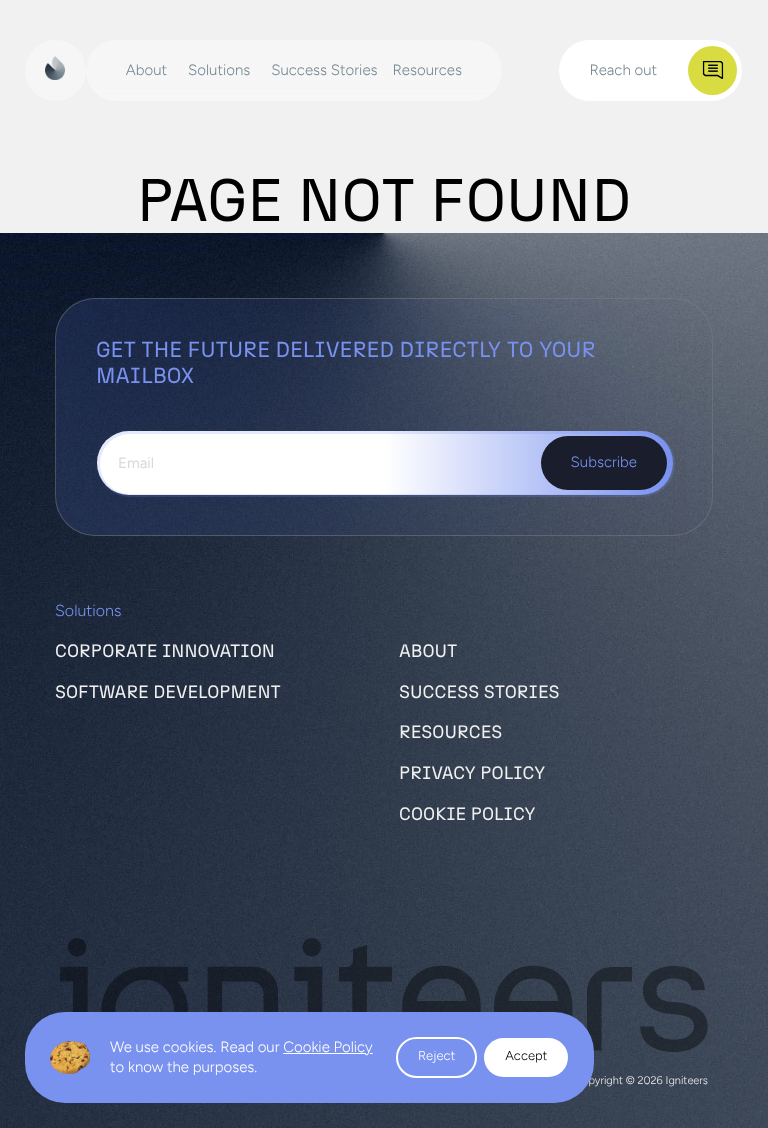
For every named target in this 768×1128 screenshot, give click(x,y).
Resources (450, 733)
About (428, 652)
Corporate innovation (165, 652)
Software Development (168, 693)
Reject (436, 1056)
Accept (526, 1056)
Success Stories (479, 693)
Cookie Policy (327, 1047)
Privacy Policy (472, 774)
